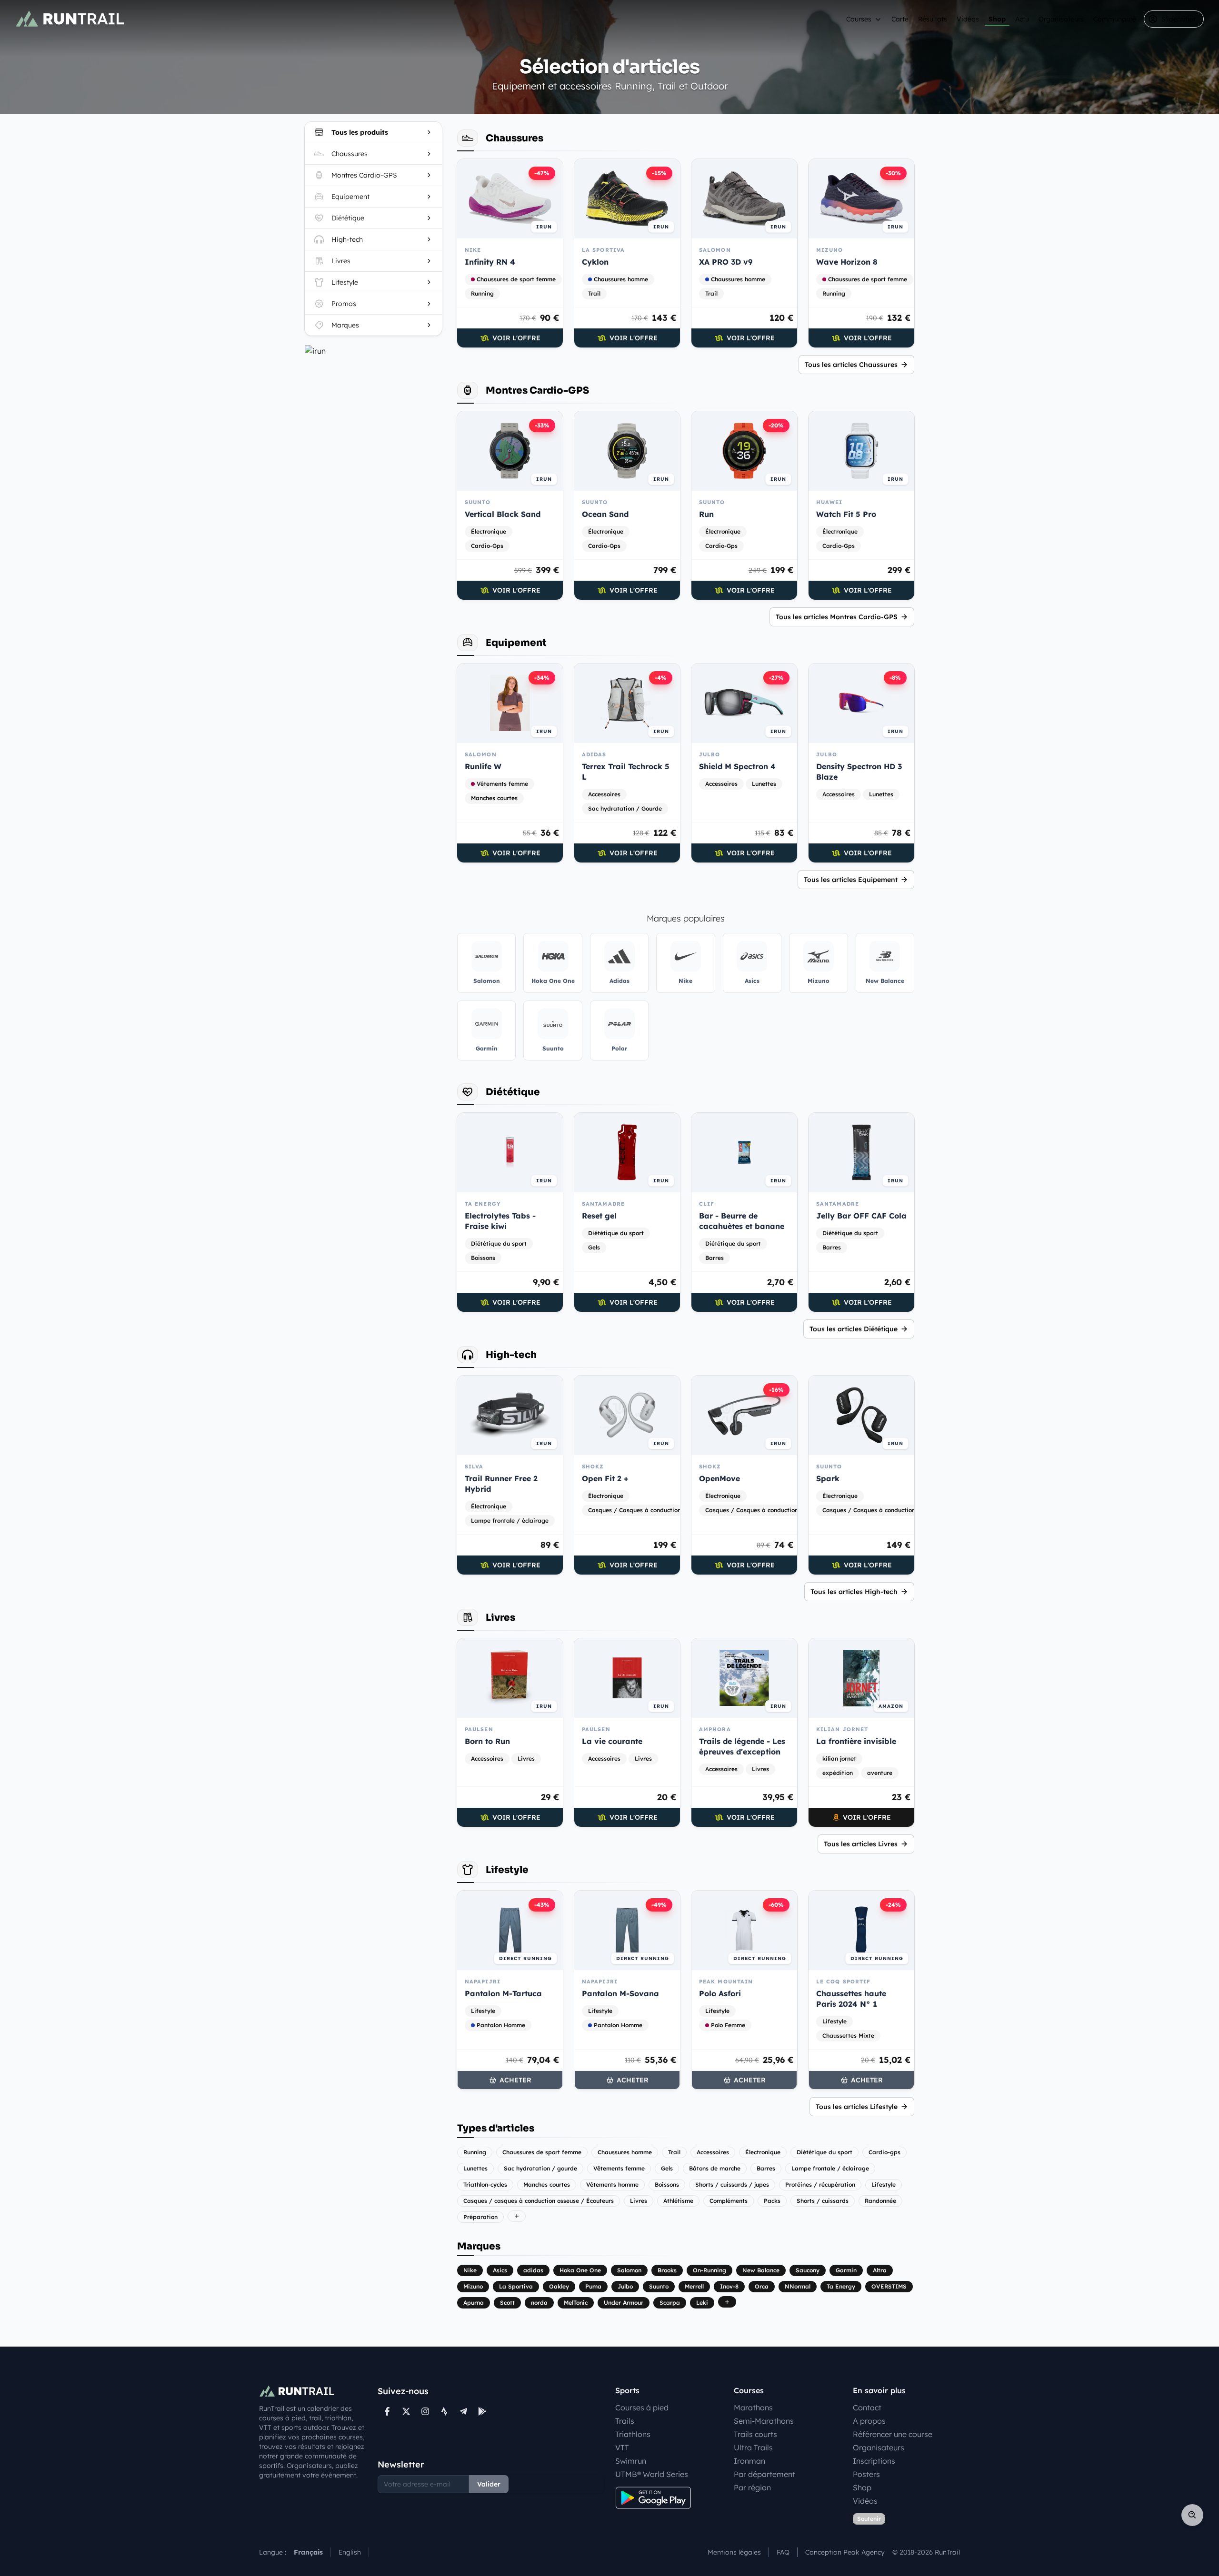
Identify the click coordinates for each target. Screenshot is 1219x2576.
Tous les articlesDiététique (854, 1329)
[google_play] (482, 2411)
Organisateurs (1061, 19)
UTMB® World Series (652, 2474)
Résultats (933, 19)
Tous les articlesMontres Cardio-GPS (837, 617)
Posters (866, 2474)
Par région (752, 2487)
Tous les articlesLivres (861, 1844)
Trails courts (755, 2434)
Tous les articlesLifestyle (857, 2107)
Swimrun (631, 2461)
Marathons (753, 2408)
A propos (869, 2421)
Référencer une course (893, 2434)
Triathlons (633, 2434)
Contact (867, 2408)
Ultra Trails (753, 2447)
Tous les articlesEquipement (851, 880)
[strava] (444, 2411)
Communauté (1115, 19)
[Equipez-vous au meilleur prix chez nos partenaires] (373, 351)
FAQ (783, 2552)
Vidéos (968, 19)
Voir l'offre (516, 338)
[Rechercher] (1192, 2515)
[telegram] (463, 2411)
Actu (1022, 19)
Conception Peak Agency (845, 2552)
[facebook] (387, 2411)
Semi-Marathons (764, 2421)
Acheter (515, 2080)
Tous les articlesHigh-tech (854, 1592)
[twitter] (406, 2411)
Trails (625, 2421)
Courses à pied (642, 2408)
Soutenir (869, 2519)
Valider (489, 2484)
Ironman (749, 2461)
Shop (997, 19)
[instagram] (425, 2411)
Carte (900, 19)
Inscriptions (874, 2461)
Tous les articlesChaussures (851, 365)
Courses (859, 19)
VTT (622, 2447)
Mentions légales (734, 2552)
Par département (764, 2474)
